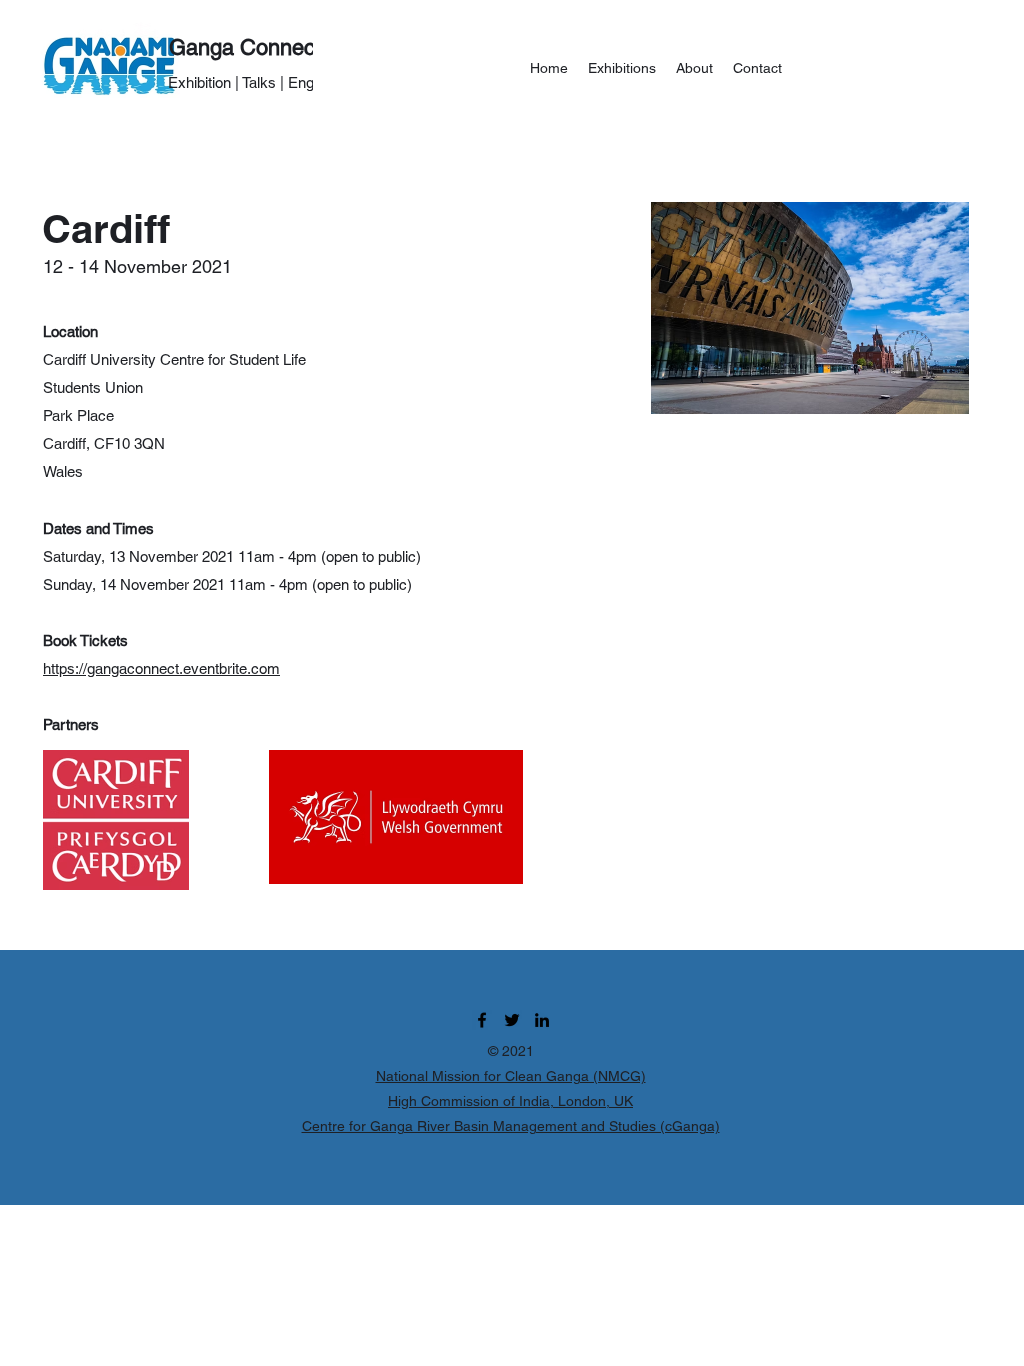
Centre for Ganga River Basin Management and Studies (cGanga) (511, 1126)
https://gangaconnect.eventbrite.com (161, 668)
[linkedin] (542, 1020)
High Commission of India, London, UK (510, 1101)
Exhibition (199, 82)
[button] (622, 68)
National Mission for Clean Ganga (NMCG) (511, 1076)
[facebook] (482, 1020)
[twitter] (512, 1020)
